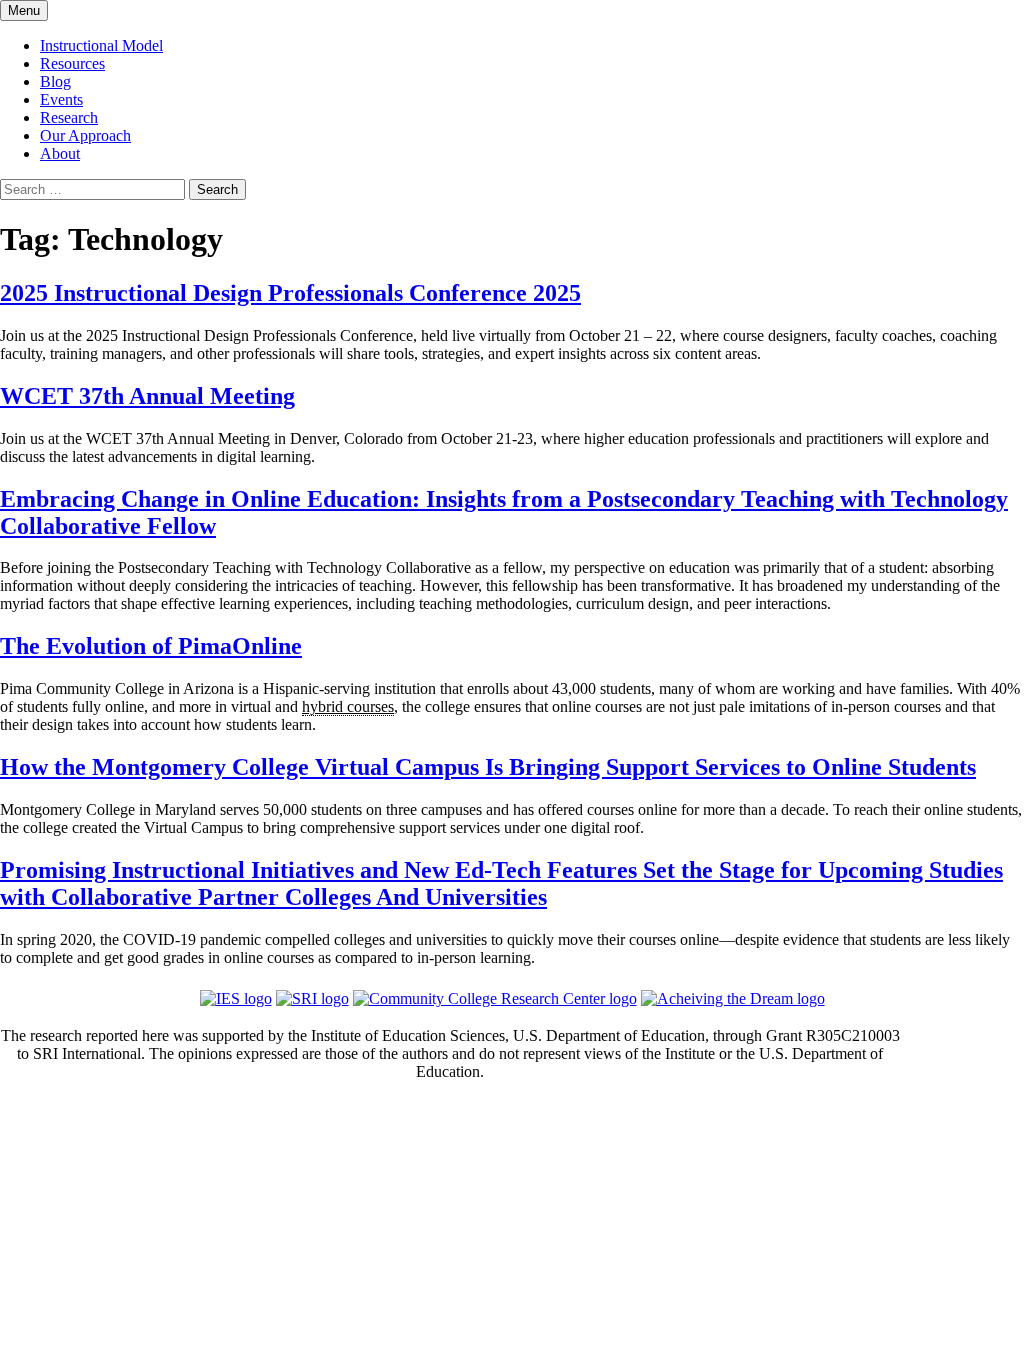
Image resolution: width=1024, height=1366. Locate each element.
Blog (55, 81)
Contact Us (450, 1110)
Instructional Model (101, 45)
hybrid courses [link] (348, 706)
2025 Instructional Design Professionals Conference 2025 (290, 293)
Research (69, 117)
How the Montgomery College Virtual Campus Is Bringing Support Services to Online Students (488, 767)
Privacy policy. (47, 1149)
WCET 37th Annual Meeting (147, 396)
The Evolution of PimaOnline (151, 646)
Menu (24, 10)
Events (61, 99)
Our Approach (85, 135)
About (60, 153)
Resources (72, 63)
